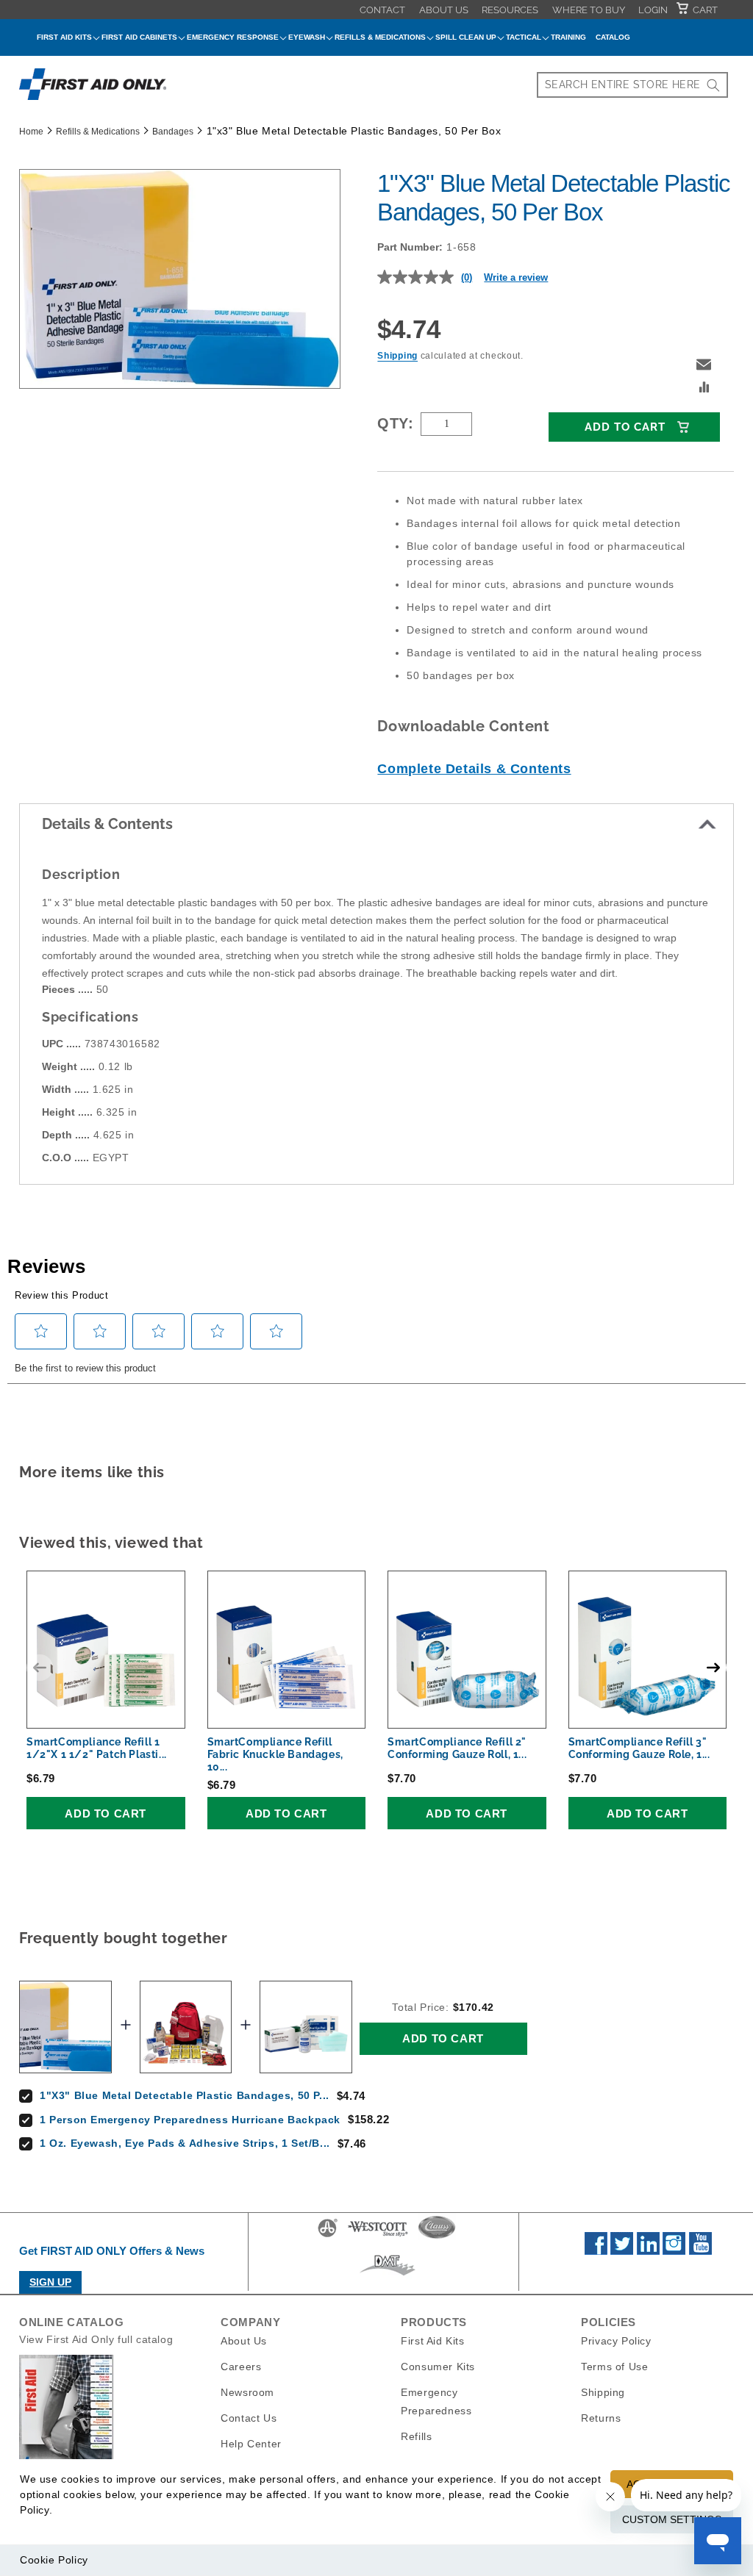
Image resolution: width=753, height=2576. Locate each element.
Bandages (173, 132)
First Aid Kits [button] (64, 37)
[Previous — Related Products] (40, 1668)
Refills (416, 2436)
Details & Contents (107, 824)
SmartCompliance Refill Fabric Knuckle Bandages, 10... (275, 1754)
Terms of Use (614, 2367)
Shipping (397, 356)
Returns (601, 2418)
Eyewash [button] (307, 37)
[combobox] (632, 85)
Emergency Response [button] (233, 37)
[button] (704, 365)
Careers (241, 2367)
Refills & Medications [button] (380, 37)
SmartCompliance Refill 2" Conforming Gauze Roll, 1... (457, 1748)
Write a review (516, 277)
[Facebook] (596, 2251)
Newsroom (247, 2392)
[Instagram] (674, 2251)
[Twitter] (622, 2251)
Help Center (251, 2444)
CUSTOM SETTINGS (672, 2519)
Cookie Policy (54, 2560)
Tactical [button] (524, 37)
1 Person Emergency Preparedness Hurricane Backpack (190, 2120)
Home (31, 132)
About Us (444, 10)
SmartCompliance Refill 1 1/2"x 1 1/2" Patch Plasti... (97, 1748)
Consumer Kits (438, 2367)
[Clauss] (437, 2236)
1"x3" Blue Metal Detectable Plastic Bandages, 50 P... (185, 2095)
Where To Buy (589, 10)
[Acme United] (328, 2236)
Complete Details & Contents (474, 769)
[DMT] (387, 2275)
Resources (510, 10)
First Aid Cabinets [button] (139, 37)
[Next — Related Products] (713, 1668)
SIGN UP (50, 2282)
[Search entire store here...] (713, 85)
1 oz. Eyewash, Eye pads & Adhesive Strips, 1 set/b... (185, 2143)
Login (653, 10)
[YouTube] (700, 2251)
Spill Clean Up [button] (466, 37)
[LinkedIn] (648, 2251)
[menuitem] (382, 10)
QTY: (395, 423)
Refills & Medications (98, 132)
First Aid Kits (432, 2341)
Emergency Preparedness (436, 2401)
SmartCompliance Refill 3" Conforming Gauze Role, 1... (639, 1748)
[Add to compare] (704, 389)
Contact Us (249, 2418)
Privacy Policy (616, 2341)
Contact (382, 10)
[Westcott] (378, 2236)
